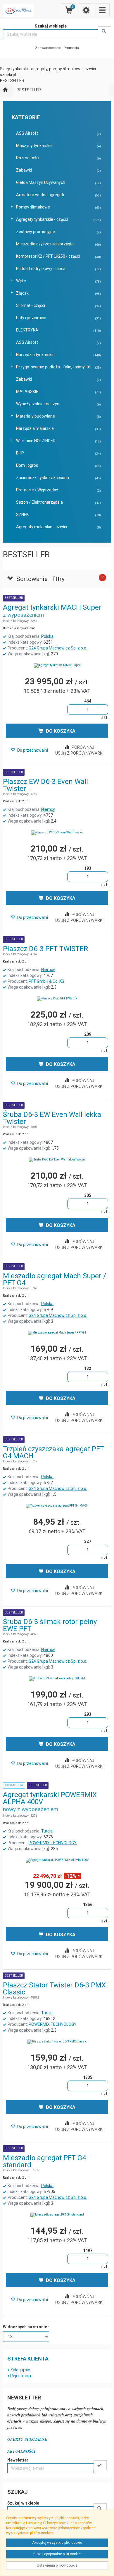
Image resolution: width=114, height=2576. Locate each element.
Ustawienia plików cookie (57, 2565)
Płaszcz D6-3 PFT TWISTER (45, 949)
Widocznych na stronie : (26, 2327)
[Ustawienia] (86, 10)
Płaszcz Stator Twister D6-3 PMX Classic (54, 1989)
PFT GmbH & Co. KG (46, 981)
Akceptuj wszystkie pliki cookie (57, 2543)
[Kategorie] (102, 10)
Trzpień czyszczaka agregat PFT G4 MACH (53, 1452)
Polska (47, 636)
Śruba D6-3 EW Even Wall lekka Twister (52, 1118)
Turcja (47, 1831)
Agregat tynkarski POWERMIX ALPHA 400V (50, 1798)
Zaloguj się (20, 2370)
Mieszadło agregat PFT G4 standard (44, 2161)
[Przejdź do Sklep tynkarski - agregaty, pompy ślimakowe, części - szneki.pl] (5, 90)
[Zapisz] (100, 2465)
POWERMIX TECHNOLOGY (53, 1843)
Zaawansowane (48, 48)
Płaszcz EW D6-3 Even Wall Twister (45, 785)
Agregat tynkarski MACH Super (52, 607)
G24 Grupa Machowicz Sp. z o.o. (58, 648)
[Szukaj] (104, 31)
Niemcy (48, 809)
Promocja (71, 48)
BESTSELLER (29, 90)
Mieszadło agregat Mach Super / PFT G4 (55, 1279)
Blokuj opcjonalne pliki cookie (57, 2554)
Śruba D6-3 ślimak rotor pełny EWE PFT (50, 1625)
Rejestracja (21, 2376)
